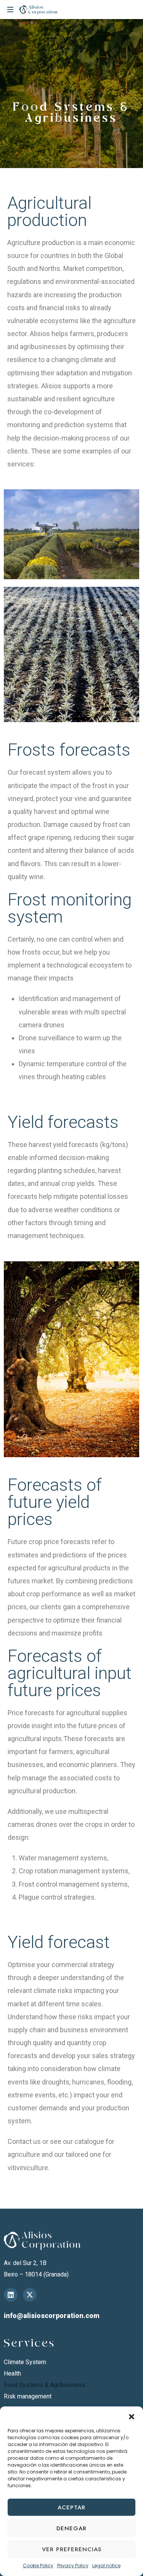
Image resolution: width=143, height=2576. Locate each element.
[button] (132, 2416)
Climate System (25, 2362)
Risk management (28, 2396)
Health (12, 2373)
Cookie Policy (38, 2566)
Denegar (71, 2528)
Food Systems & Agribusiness (45, 2385)
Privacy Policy (73, 2566)
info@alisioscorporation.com (52, 2316)
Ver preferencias (72, 2549)
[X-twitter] (30, 2295)
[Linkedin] (11, 2295)
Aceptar (71, 2507)
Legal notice (106, 2566)
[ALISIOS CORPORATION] (39, 10)
